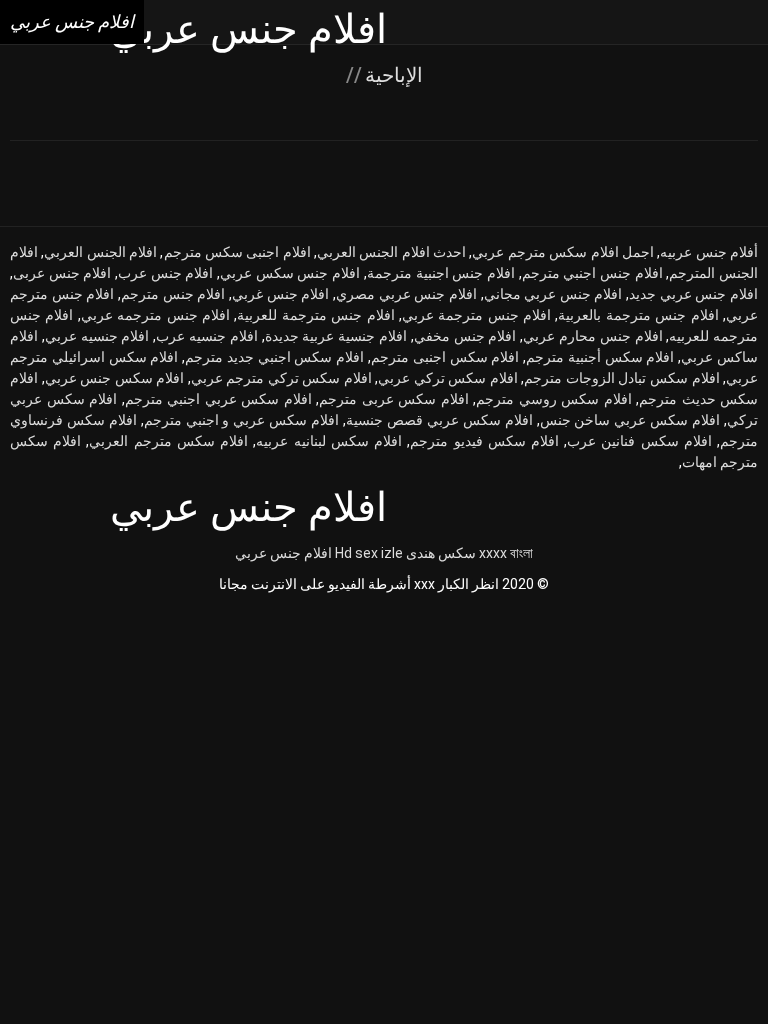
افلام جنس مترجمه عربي (155, 315)
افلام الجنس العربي (100, 252)
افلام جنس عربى (62, 273)
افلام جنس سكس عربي (290, 273)
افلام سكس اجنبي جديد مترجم (274, 357)
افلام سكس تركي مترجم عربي (281, 378)
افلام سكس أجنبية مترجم (600, 357)
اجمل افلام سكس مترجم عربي (562, 252)
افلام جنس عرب (165, 273)
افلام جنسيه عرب (207, 336)
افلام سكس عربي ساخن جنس (630, 420)
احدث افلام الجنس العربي (391, 252)
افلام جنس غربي (280, 294)
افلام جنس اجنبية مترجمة (441, 273)
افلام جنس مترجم (173, 294)
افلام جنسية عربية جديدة (336, 336)
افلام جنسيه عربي (97, 336)
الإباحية (391, 75)
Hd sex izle (369, 553)
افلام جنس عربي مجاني (553, 294)
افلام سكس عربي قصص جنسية (439, 420)
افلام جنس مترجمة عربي (476, 315)
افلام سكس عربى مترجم (394, 399)
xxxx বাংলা (506, 553)
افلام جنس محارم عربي (592, 336)
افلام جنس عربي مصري (406, 294)
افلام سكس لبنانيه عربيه (329, 441)
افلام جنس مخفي (465, 336)
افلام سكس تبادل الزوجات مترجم (621, 378)
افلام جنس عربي (283, 553)
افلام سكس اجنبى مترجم (445, 357)
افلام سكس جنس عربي (115, 378)
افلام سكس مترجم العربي (168, 441)
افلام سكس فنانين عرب (639, 441)
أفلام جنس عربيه (709, 252)
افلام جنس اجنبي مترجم (592, 273)
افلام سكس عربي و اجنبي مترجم (241, 420)
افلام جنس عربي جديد (693, 294)
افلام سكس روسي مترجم (554, 399)
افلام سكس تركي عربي (448, 378)
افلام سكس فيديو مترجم (484, 441)
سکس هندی (441, 553)
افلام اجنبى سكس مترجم (237, 252)
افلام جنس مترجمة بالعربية (638, 315)
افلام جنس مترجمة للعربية (315, 315)
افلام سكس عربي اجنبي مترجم (218, 399)
